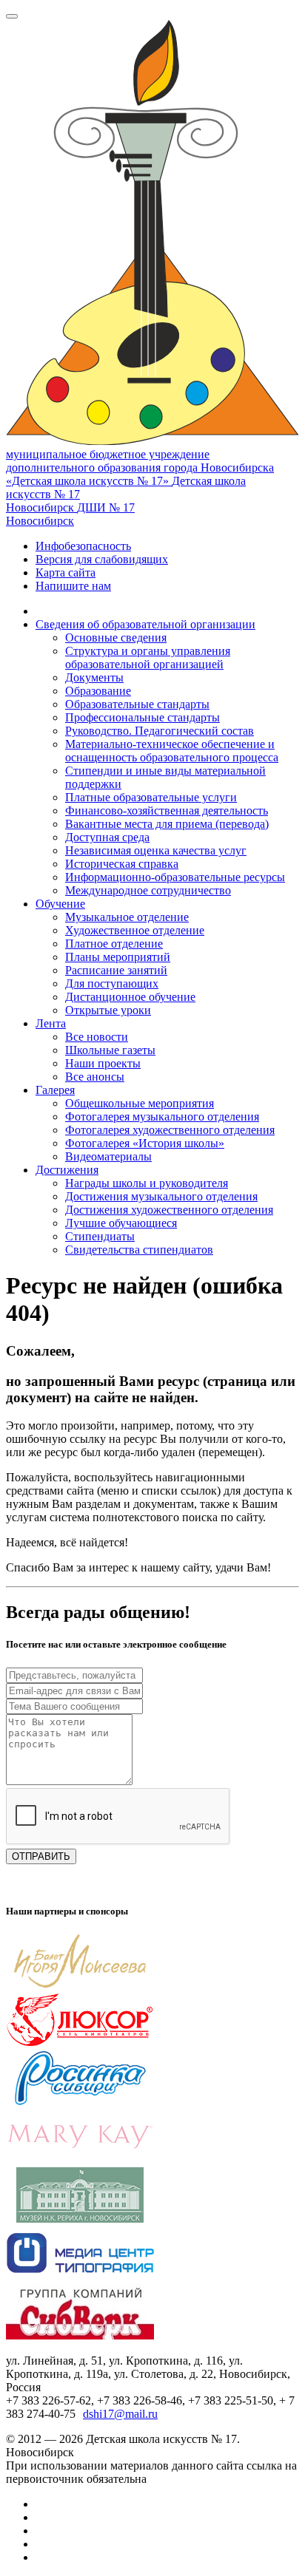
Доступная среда (107, 837)
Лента (51, 1023)
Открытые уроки (108, 1010)
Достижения (67, 1170)
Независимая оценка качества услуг (156, 850)
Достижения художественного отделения (169, 1210)
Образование (98, 691)
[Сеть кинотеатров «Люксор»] (80, 2043)
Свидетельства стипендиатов (139, 1250)
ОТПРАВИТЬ (41, 1856)
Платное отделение (114, 944)
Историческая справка (122, 864)
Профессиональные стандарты (143, 717)
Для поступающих (112, 983)
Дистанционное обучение (130, 997)
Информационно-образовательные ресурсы (175, 877)
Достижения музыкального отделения (161, 1196)
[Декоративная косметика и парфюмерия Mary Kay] (80, 2160)
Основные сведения (116, 638)
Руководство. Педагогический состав (160, 731)
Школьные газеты (110, 1050)
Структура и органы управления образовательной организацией (148, 657)
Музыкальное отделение (127, 917)
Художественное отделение (135, 930)
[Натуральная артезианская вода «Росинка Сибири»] (80, 2102)
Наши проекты (103, 1063)
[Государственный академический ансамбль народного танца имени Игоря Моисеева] (80, 1985)
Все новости (97, 1037)
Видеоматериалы (108, 1156)
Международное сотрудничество (148, 890)
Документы (94, 677)
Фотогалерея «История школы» (145, 1143)
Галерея (55, 1090)
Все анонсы (95, 1077)
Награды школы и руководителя (147, 1183)
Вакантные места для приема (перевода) (167, 824)
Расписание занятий (116, 970)
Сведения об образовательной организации (145, 624)
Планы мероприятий (118, 957)
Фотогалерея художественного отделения (170, 1130)
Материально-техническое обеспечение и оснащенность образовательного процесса (172, 751)
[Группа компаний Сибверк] (80, 2335)
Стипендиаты (100, 1236)
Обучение (60, 904)
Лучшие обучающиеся (121, 1223)
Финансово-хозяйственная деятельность (167, 810)
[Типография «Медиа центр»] (80, 2277)
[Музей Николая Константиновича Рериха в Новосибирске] (80, 2219)
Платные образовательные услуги (151, 797)
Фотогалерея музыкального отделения (162, 1117)
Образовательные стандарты (137, 704)
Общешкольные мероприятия (140, 1103)
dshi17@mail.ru (120, 2414)
